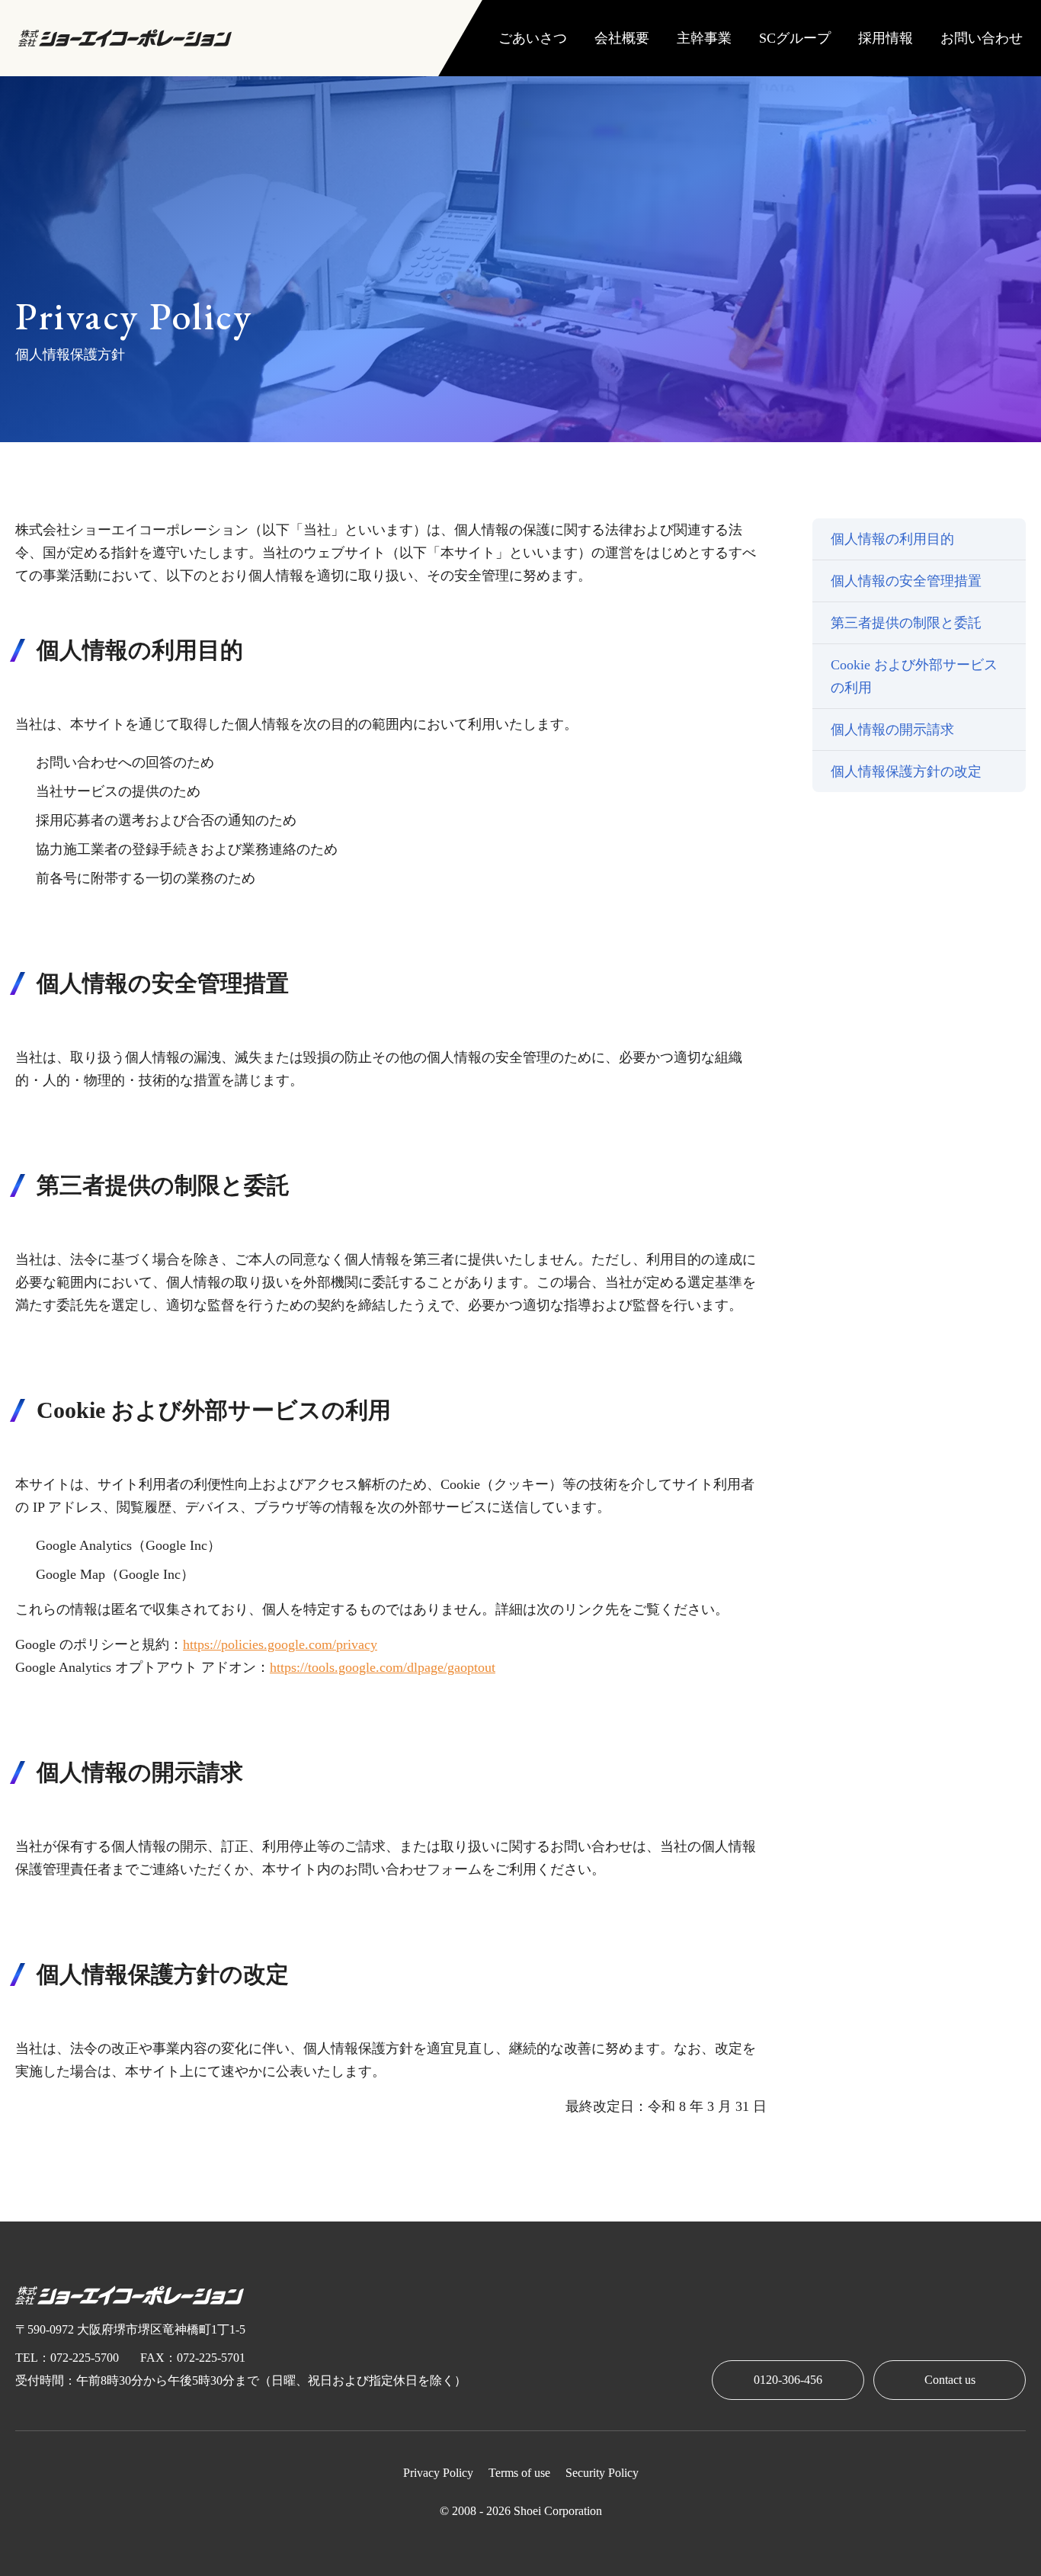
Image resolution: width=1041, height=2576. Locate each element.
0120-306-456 (788, 2380)
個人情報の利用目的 (892, 539)
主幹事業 (704, 38)
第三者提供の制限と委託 (906, 623)
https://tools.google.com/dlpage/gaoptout (383, 1667)
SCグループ (795, 38)
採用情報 (886, 38)
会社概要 (622, 38)
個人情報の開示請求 (892, 730)
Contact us (950, 2380)
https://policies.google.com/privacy (280, 1644)
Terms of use (519, 2473)
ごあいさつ (533, 38)
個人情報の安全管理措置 (906, 581)
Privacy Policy (438, 2473)
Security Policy (602, 2473)
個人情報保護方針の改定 (906, 772)
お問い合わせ (982, 38)
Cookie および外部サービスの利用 (914, 676)
